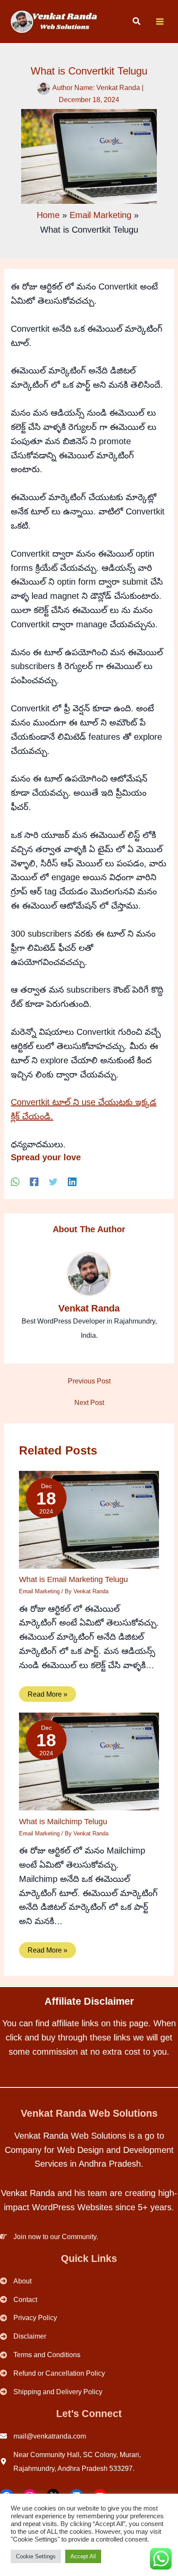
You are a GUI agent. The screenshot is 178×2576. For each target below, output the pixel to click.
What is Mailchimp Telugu (63, 1821)
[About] (16, 2281)
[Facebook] (34, 1182)
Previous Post (89, 1381)
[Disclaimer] (23, 2336)
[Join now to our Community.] (49, 2237)
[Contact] (19, 2300)
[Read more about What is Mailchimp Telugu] (89, 1761)
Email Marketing (39, 1591)
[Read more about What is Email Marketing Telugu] (89, 1519)
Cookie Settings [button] (36, 2556)
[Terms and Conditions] (40, 2355)
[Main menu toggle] (160, 22)
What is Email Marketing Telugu (73, 1579)
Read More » (48, 1694)
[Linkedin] (72, 1182)
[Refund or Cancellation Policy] (52, 2373)
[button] (137, 22)
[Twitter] (53, 1182)
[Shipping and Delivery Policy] (51, 2392)
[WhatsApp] (15, 1182)
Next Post (89, 1402)
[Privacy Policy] (29, 2318)
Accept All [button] (83, 2556)
